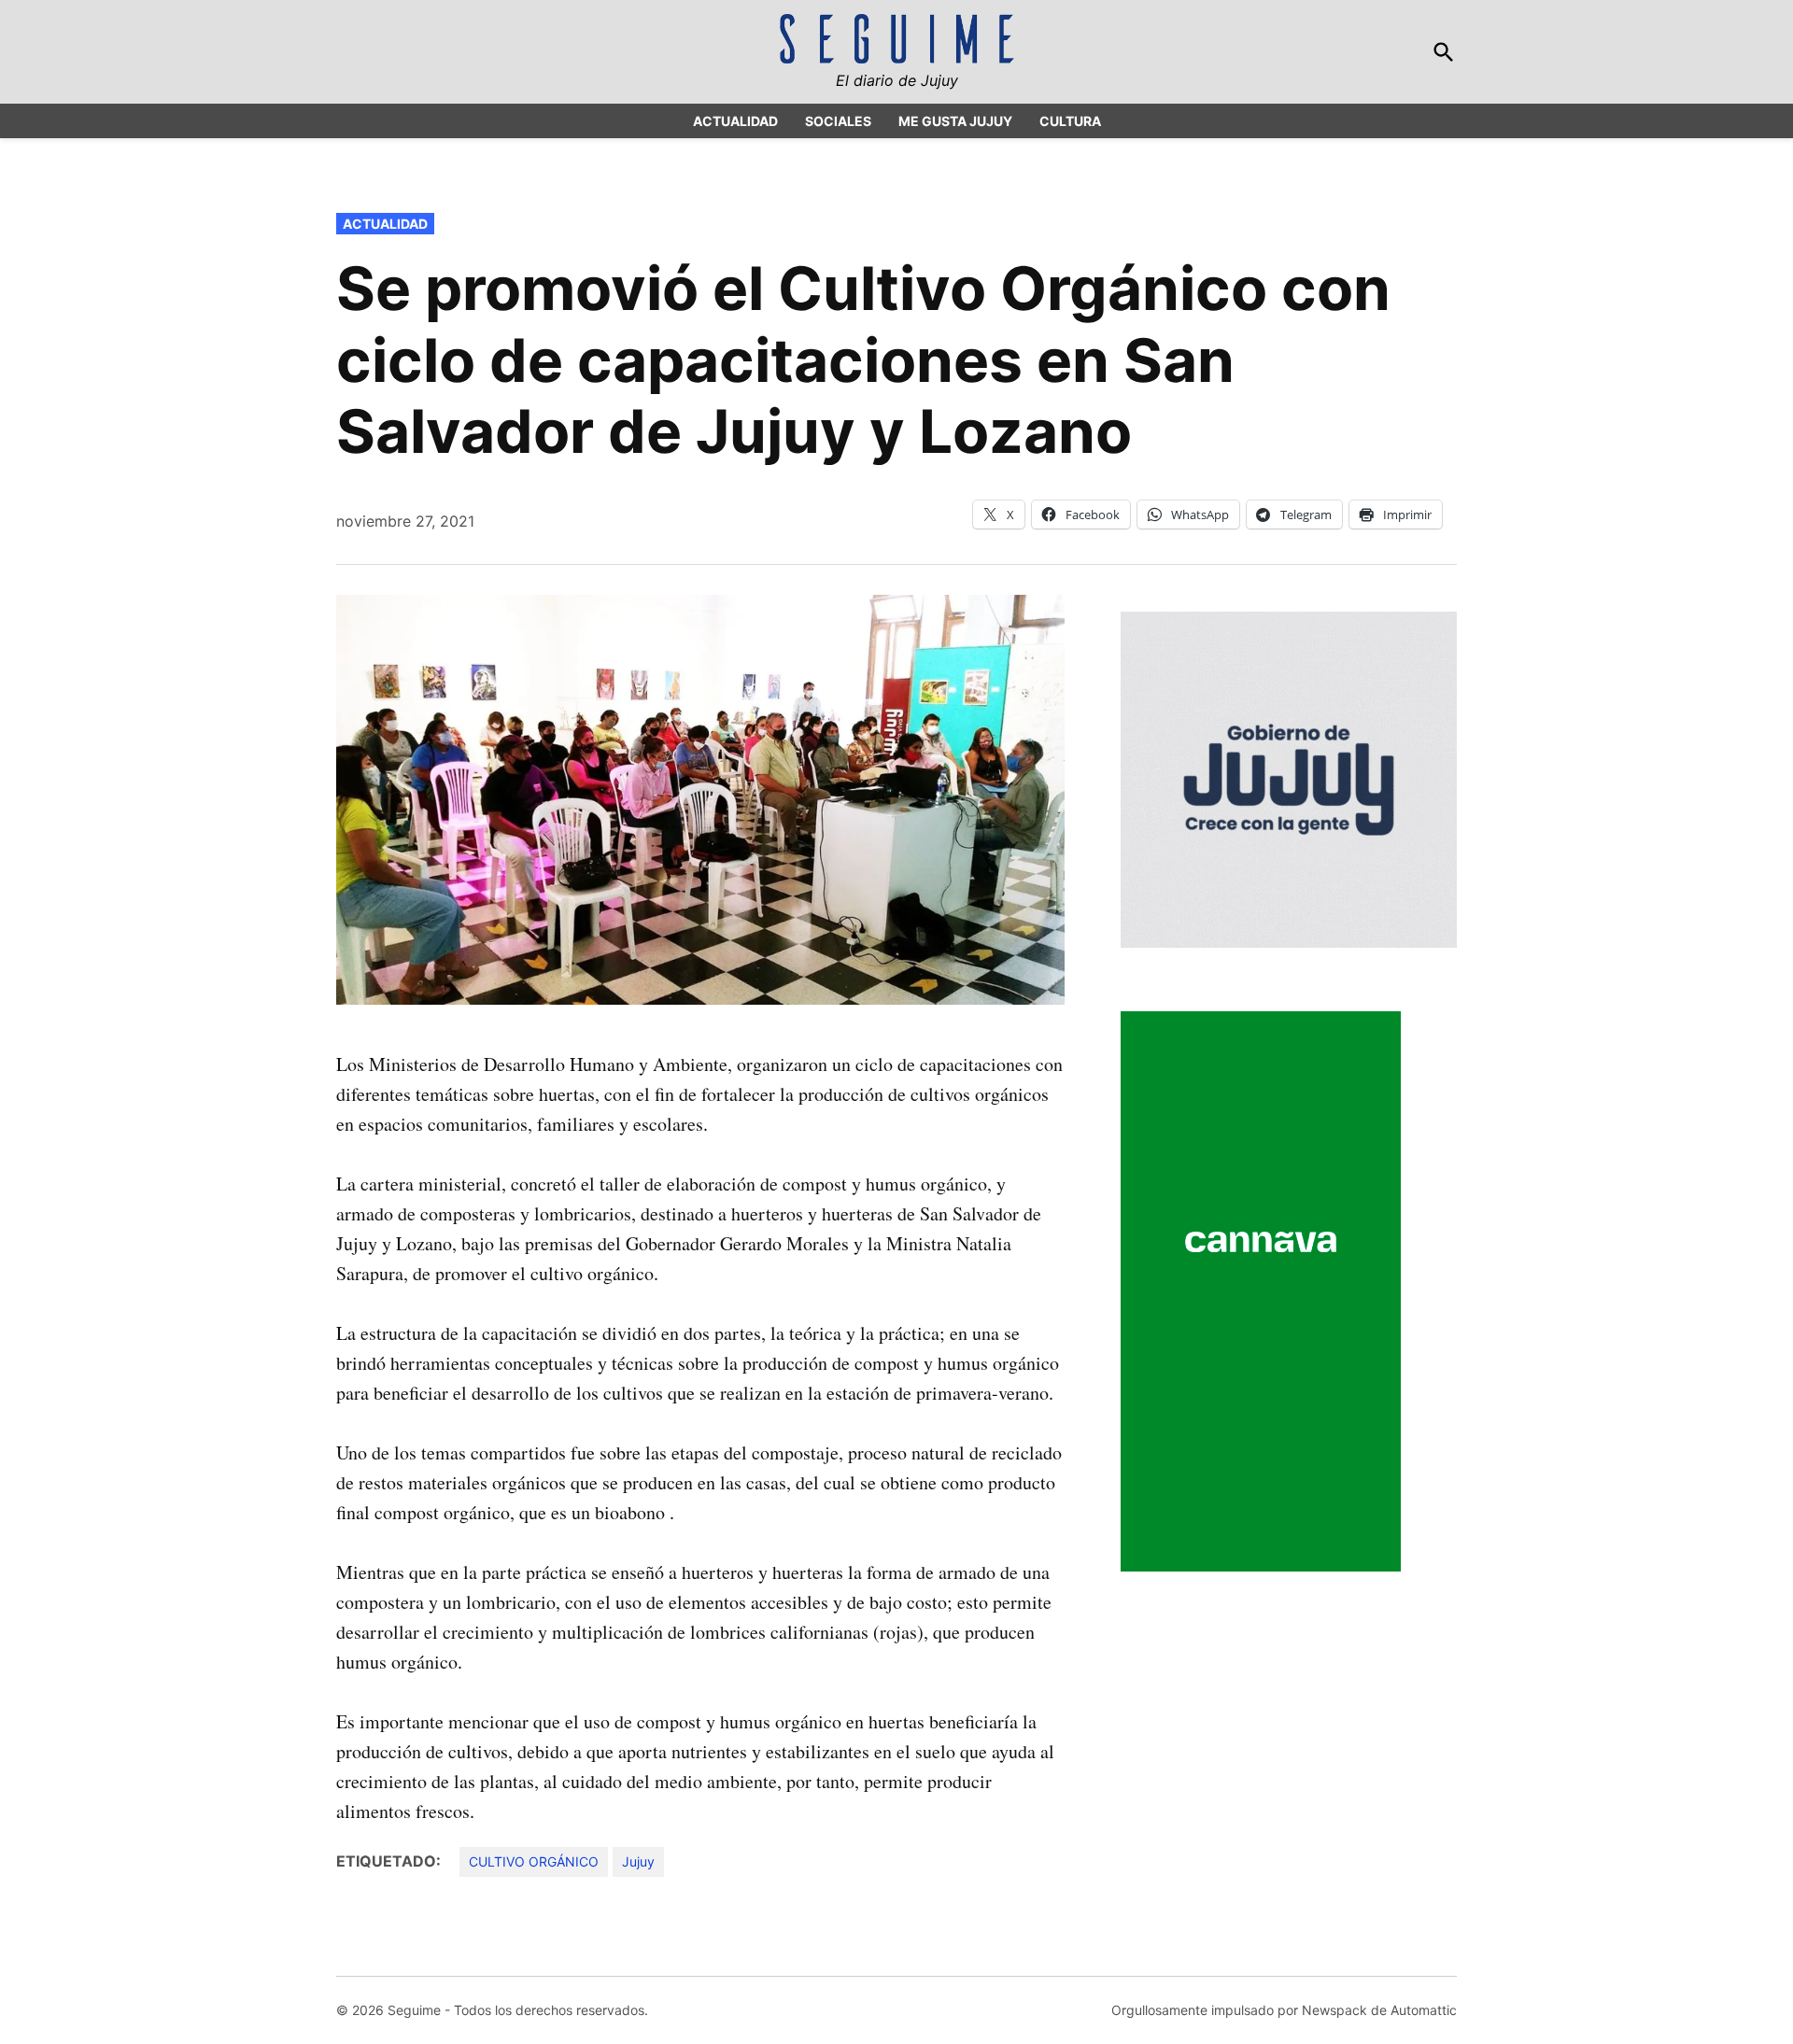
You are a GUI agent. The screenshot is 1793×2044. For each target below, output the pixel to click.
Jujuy (638, 1861)
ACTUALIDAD (735, 121)
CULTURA (1070, 121)
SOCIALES (838, 121)
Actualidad (385, 224)
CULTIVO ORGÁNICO (534, 1861)
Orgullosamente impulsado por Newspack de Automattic (1284, 2010)
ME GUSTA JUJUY (955, 121)
